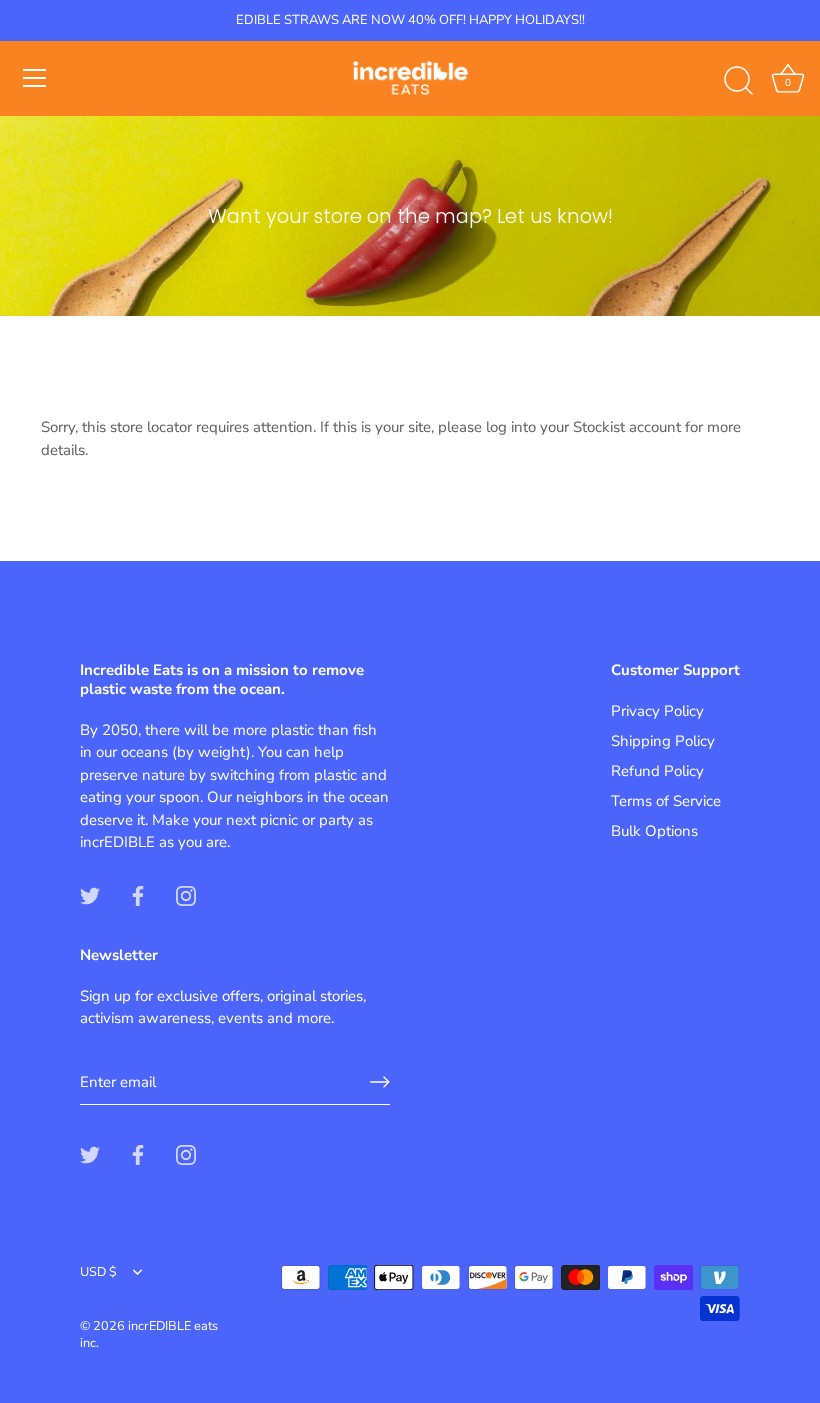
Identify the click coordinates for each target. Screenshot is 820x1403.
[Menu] (35, 78)
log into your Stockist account (583, 427)
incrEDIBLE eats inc (149, 1335)
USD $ (98, 1273)
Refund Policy (657, 771)
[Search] (738, 81)
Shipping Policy (663, 741)
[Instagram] (186, 895)
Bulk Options (654, 831)
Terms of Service (666, 801)
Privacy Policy (657, 711)
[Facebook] (138, 895)
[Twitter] (90, 895)
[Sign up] (380, 1082)
